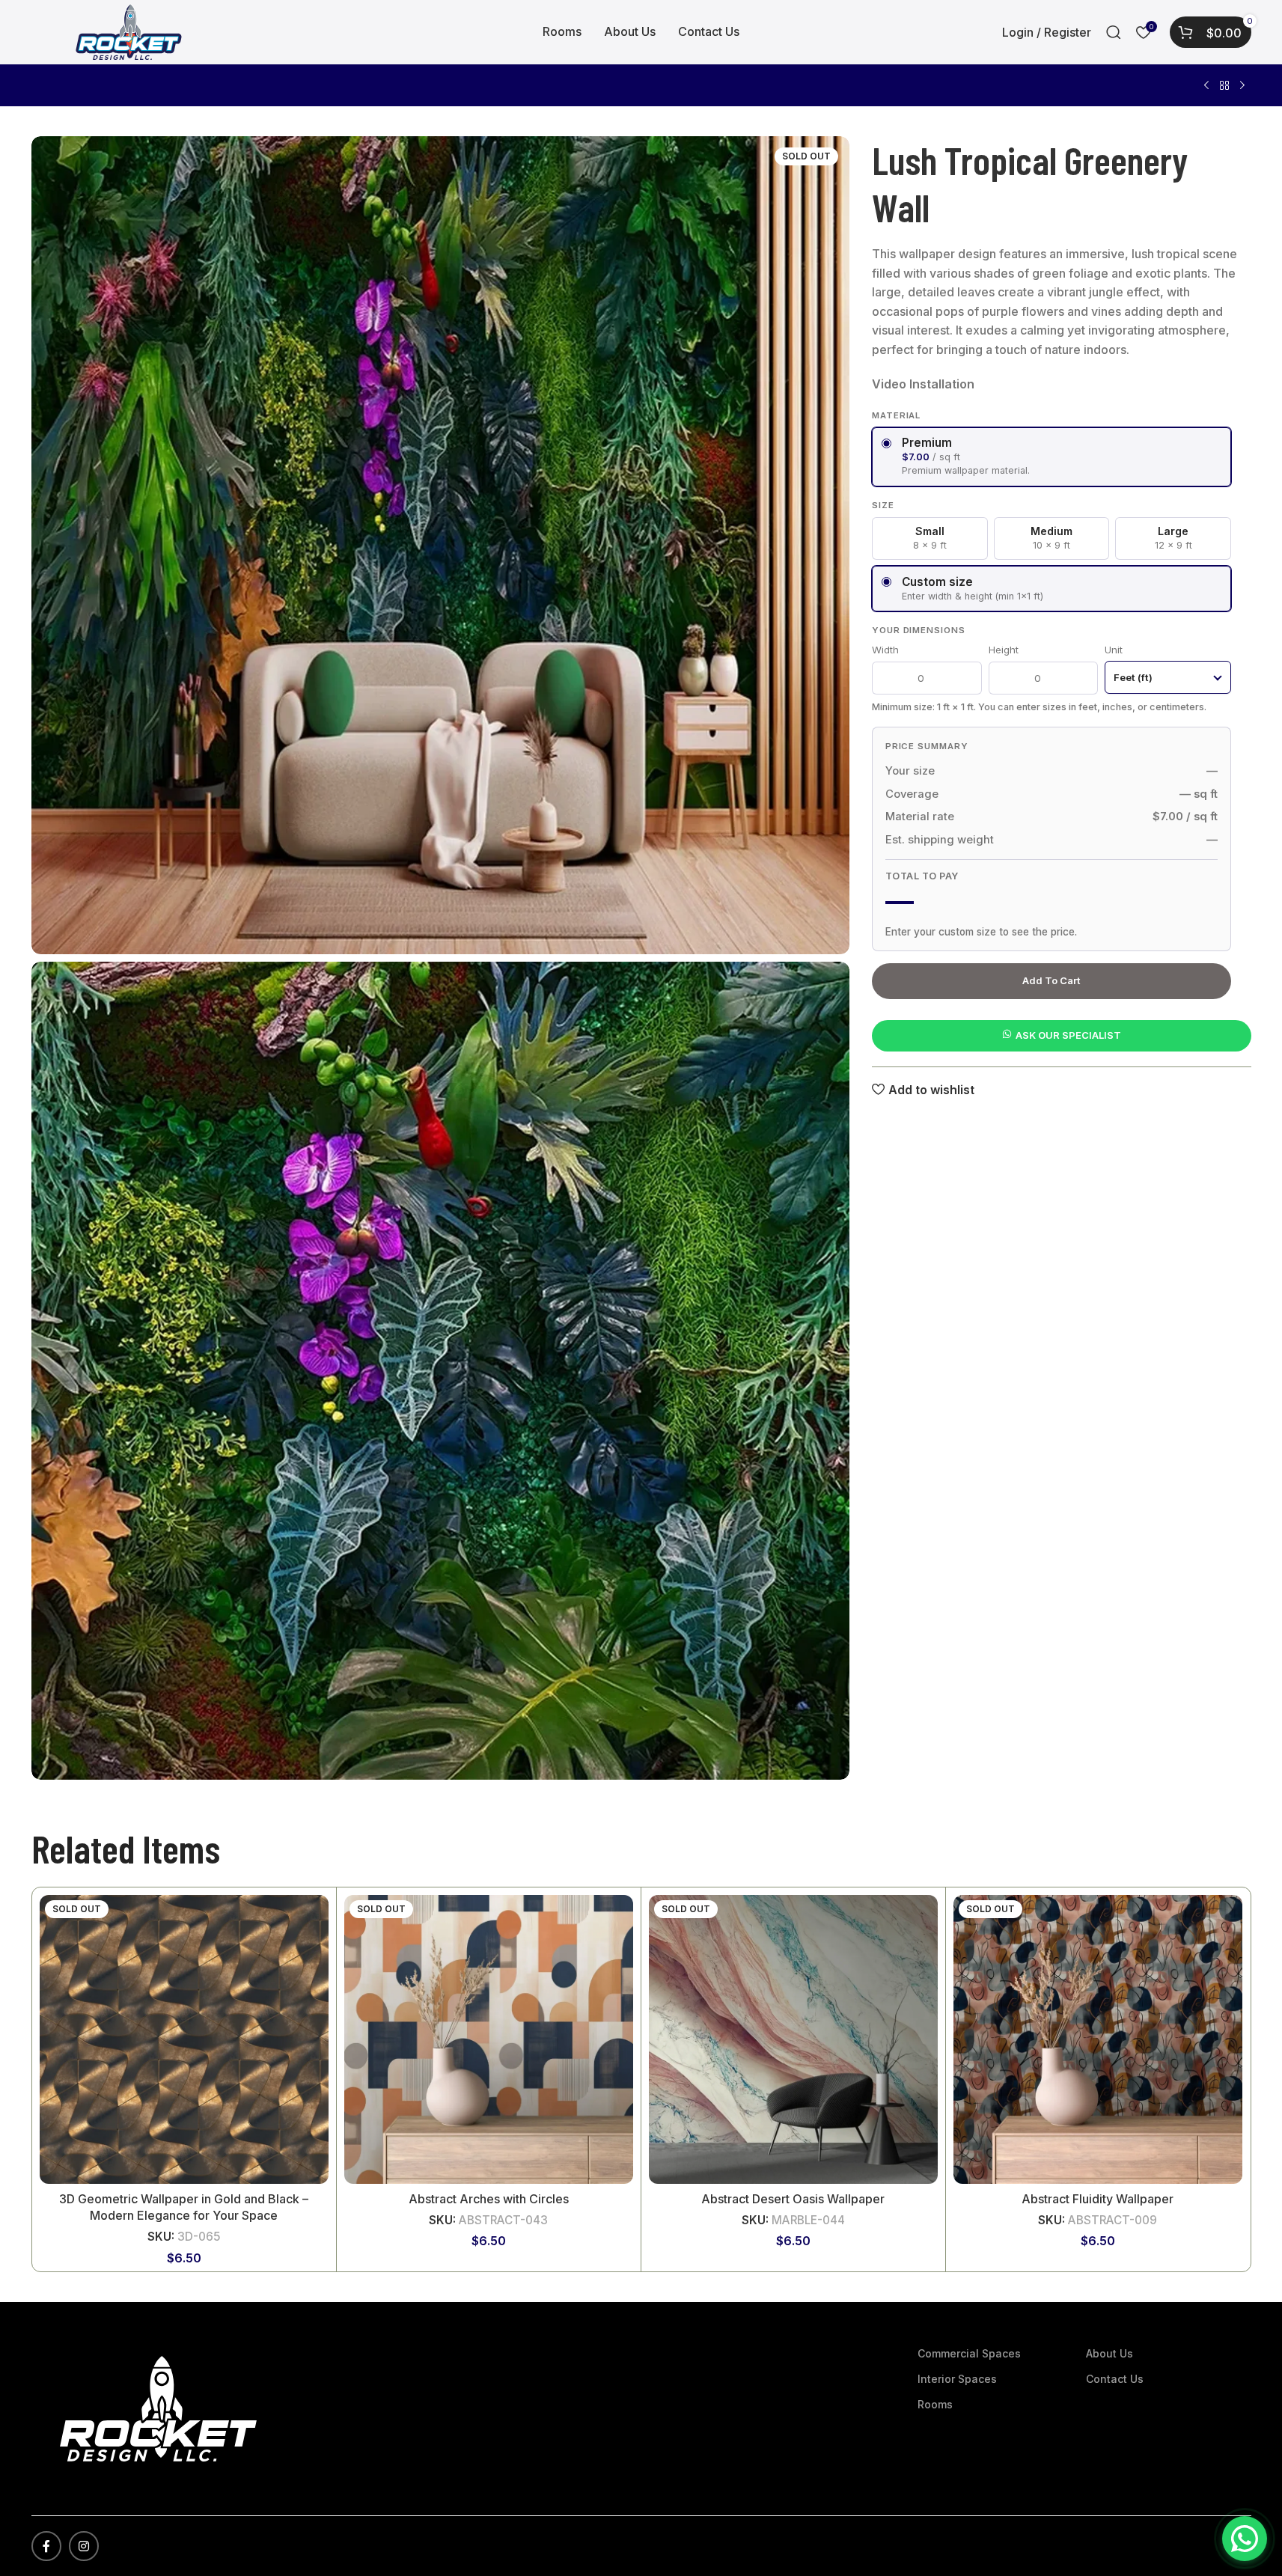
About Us (1109, 2353)
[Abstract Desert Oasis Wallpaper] (793, 2039)
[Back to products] (1224, 86)
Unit (1114, 649)
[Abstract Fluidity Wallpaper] (1098, 2039)
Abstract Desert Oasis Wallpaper (793, 2199)
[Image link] (158, 2408)
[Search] (1114, 32)
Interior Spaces (957, 2379)
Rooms (935, 2404)
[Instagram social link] (84, 2546)
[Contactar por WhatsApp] (1245, 2539)
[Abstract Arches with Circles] (489, 2039)
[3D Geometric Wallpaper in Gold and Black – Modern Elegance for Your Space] (184, 2039)
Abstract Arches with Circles (489, 2199)
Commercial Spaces (969, 2353)
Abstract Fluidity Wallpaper (1098, 2199)
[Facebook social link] (46, 2546)
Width (885, 649)
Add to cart (1051, 980)
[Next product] (1242, 86)
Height (1004, 649)
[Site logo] (129, 31)
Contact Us (1115, 2379)
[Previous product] (1206, 86)
